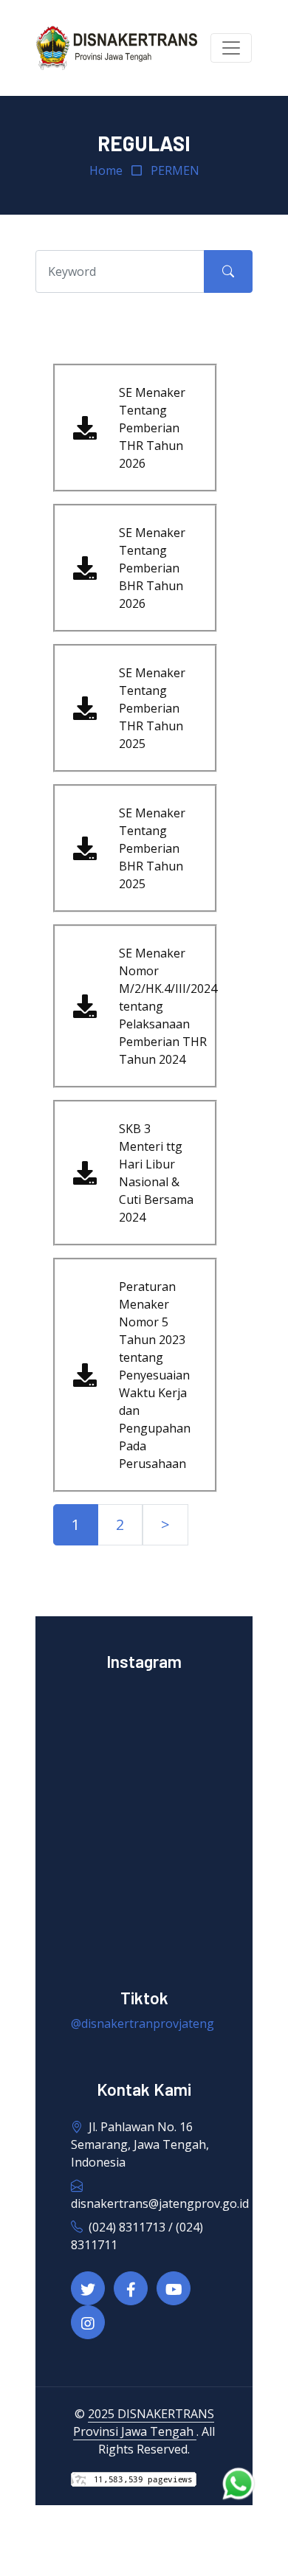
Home (106, 170)
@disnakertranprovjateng (143, 2023)
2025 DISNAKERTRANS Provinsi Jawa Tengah (144, 2423)
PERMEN (175, 170)
